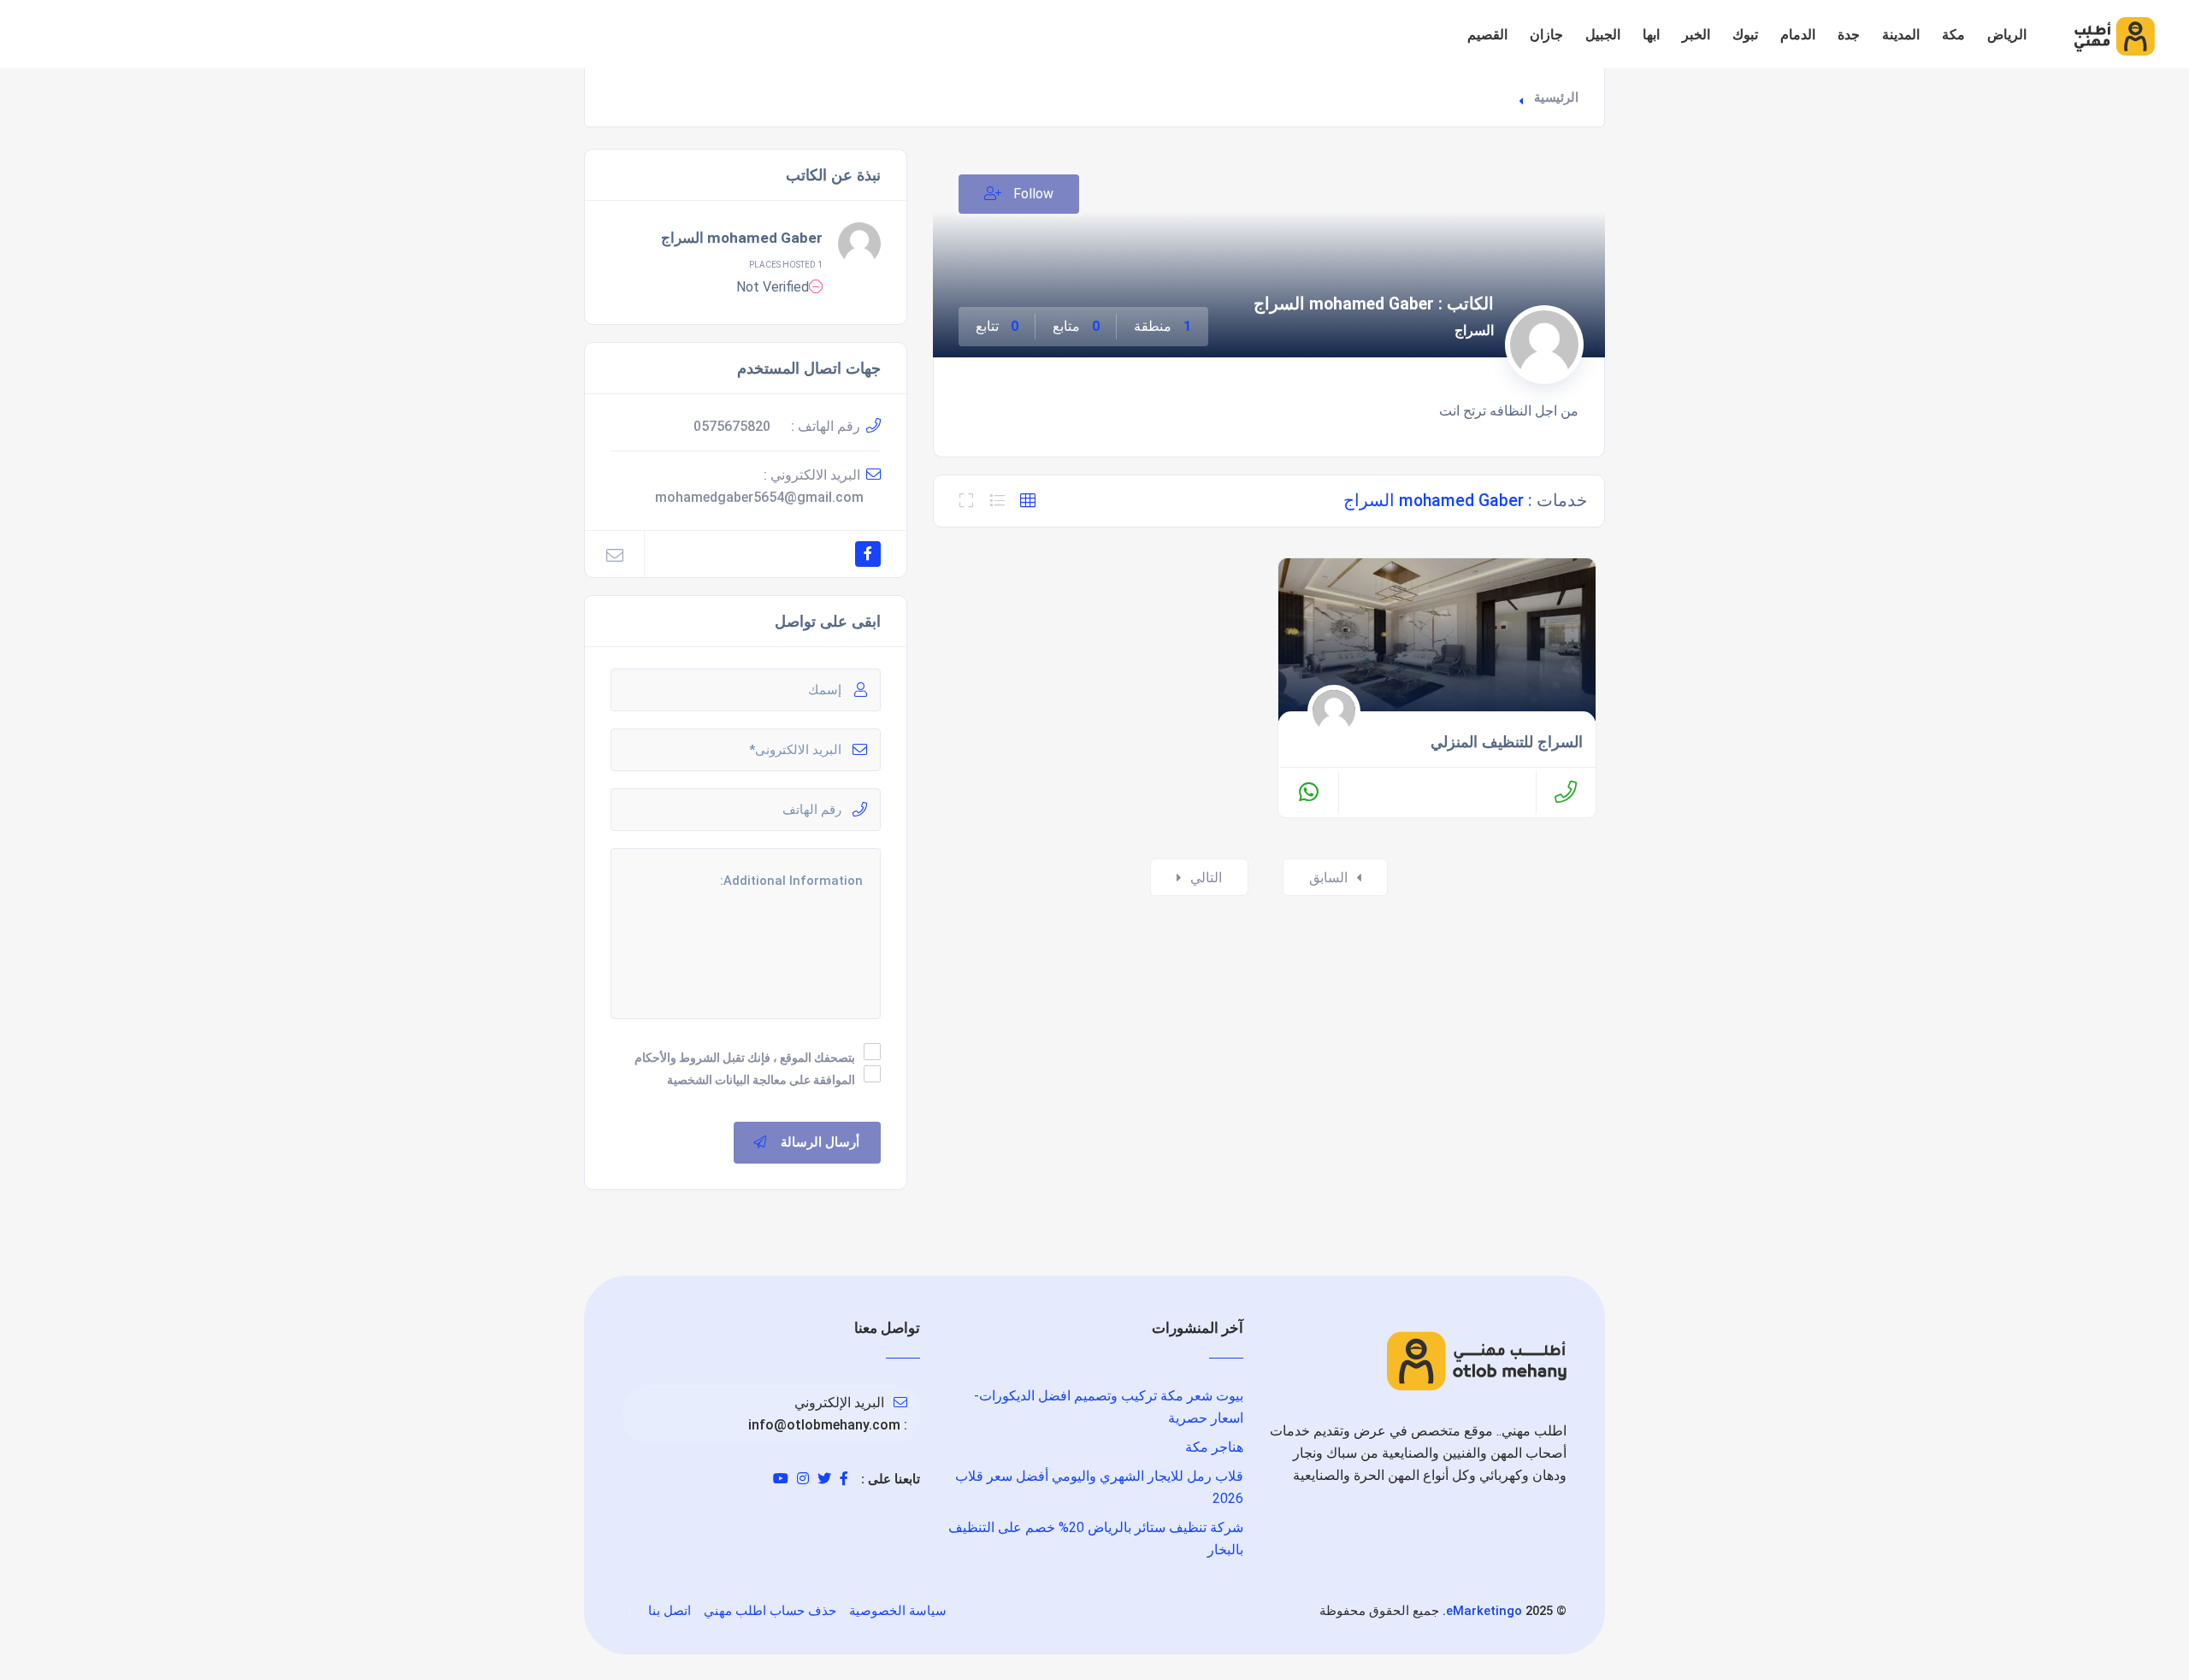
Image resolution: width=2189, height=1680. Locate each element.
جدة (1849, 35)
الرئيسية (1556, 97)
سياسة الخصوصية (898, 1611)
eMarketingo (1484, 1611)
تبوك (1745, 35)
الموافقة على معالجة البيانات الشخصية (761, 1080)
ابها (1651, 35)
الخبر (1696, 35)
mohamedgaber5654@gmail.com (759, 497)
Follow (1032, 194)
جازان (1546, 35)
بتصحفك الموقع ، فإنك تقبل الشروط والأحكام (745, 1058)
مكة (1953, 35)
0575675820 (732, 426)
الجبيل (1603, 35)
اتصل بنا (670, 1611)
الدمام (1798, 35)
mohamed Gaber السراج (742, 238)
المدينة (1901, 35)
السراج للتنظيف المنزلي (1507, 742)
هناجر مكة (1214, 1447)
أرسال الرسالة (820, 1142)
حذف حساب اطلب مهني (770, 1611)
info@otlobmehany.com (824, 1425)
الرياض (2007, 35)
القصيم (1487, 35)
